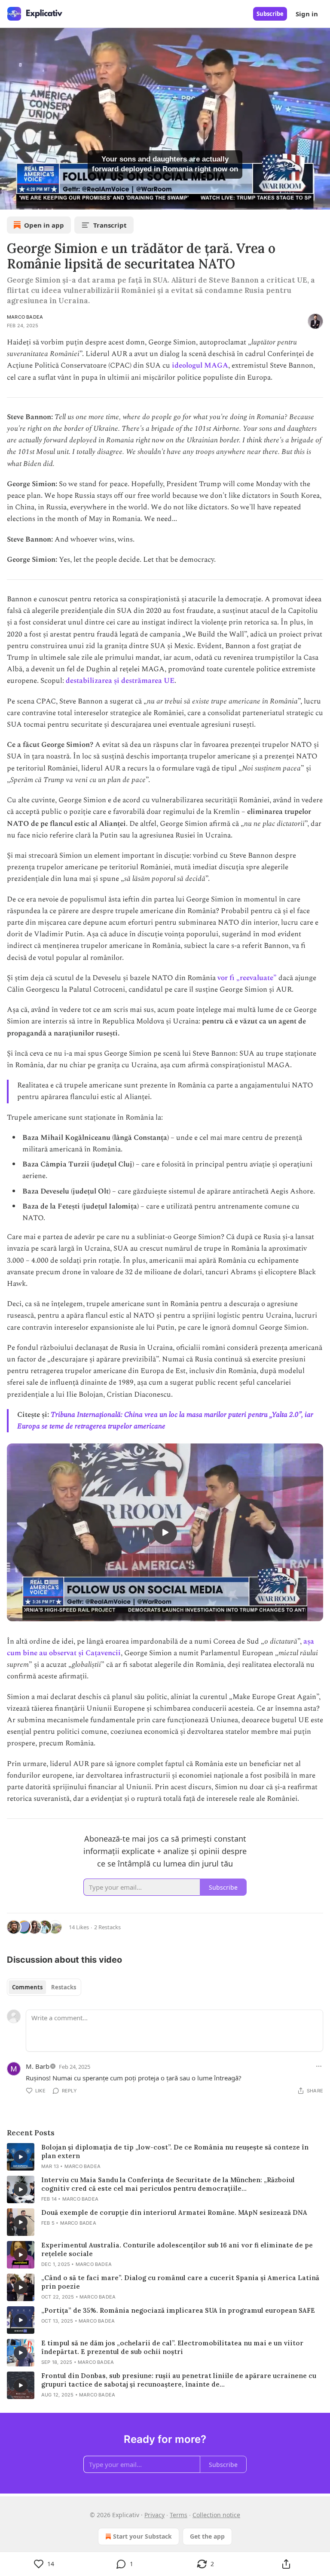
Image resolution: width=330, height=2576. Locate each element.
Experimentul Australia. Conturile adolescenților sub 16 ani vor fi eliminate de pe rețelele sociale (177, 2249)
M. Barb (38, 2066)
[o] (165, 1532)
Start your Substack (142, 2536)
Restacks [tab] (64, 1987)
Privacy (154, 2515)
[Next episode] (28, 200)
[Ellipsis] (319, 2066)
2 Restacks (107, 1927)
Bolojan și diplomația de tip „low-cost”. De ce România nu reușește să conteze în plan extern (175, 2151)
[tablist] (44, 1987)
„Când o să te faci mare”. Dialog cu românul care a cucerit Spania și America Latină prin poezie (180, 2282)
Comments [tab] (27, 1987)
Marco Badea (25, 317)
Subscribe (270, 14)
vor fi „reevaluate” (247, 978)
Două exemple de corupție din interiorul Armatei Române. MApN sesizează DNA (174, 2212)
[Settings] (321, 200)
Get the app (207, 2536)
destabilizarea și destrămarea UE (120, 681)
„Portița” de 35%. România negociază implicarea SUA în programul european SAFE (178, 2310)
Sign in (307, 14)
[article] (165, 2157)
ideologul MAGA (200, 365)
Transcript (110, 225)
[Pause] (9, 200)
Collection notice (216, 2515)
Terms (179, 2515)
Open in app (44, 225)
